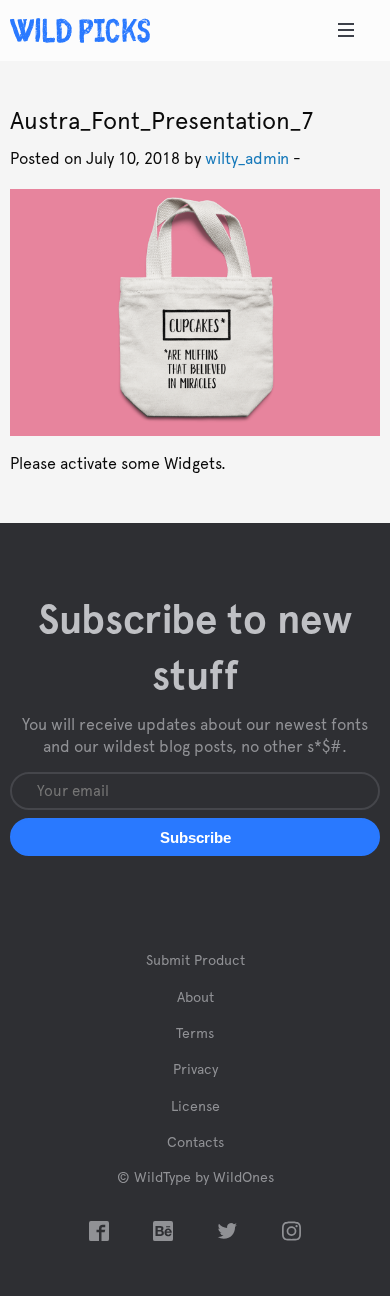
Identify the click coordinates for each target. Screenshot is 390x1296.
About (195, 998)
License (195, 1107)
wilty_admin (247, 159)
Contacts (195, 1143)
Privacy (195, 1070)
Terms (195, 1034)
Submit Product (195, 961)
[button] (195, 837)
